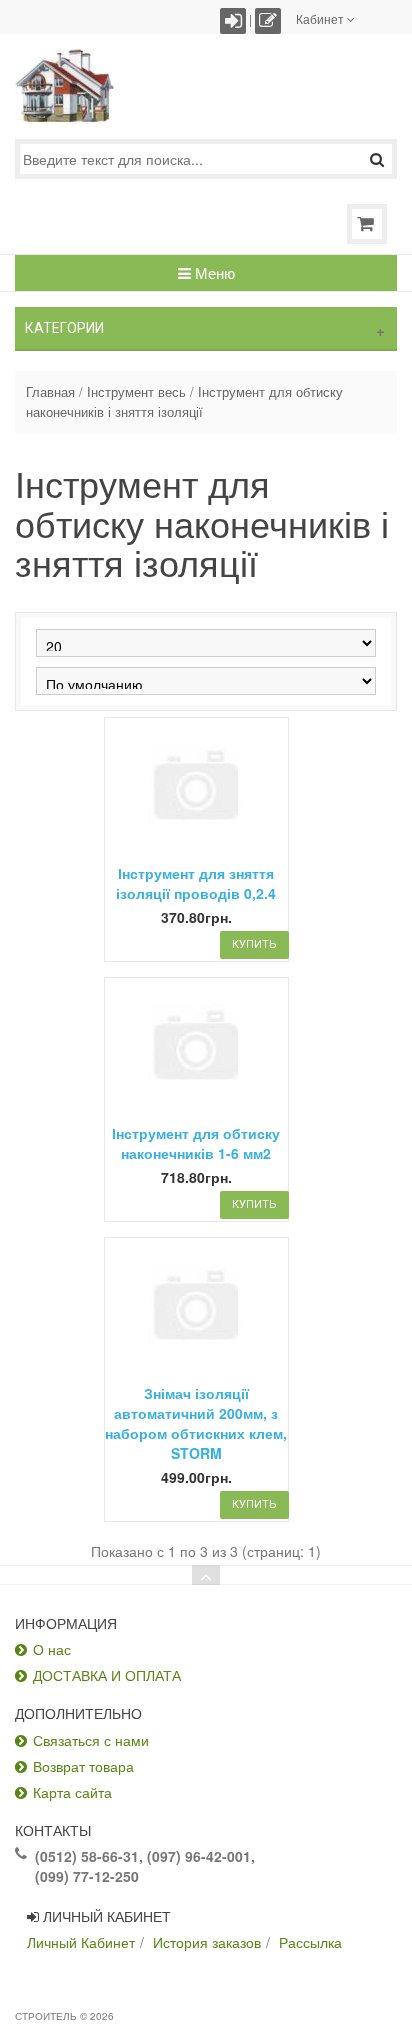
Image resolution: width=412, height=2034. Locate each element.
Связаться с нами (91, 1740)
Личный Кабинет (81, 1942)
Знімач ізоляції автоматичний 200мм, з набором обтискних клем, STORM (196, 1423)
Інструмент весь (136, 392)
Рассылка (310, 1942)
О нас (52, 1649)
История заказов (207, 1942)
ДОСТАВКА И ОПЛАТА (107, 1675)
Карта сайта (72, 1792)
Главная (50, 392)
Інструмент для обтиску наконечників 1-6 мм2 (196, 1143)
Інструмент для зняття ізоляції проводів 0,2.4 (196, 883)
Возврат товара (83, 1766)
